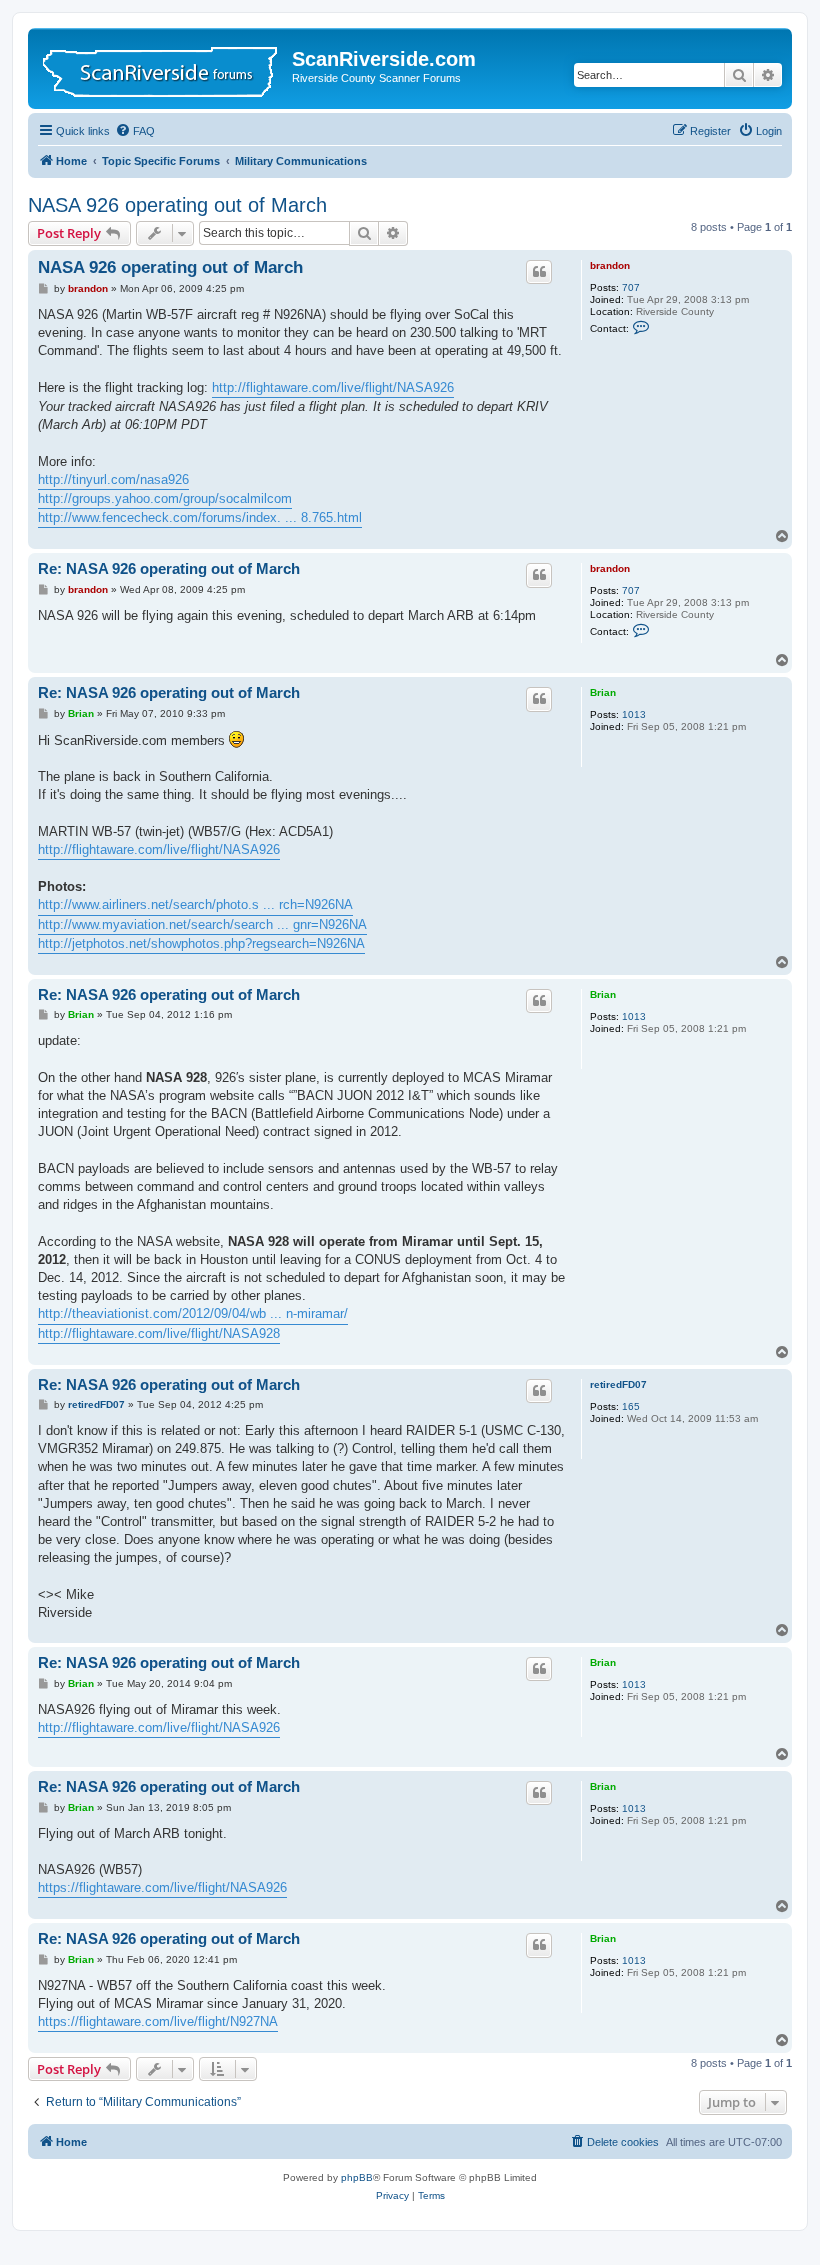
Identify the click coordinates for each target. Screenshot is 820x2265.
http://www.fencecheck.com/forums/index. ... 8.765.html (200, 517)
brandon (610, 265)
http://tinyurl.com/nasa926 (113, 479)
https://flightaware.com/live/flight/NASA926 (162, 1887)
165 (631, 1406)
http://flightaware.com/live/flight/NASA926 (333, 387)
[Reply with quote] (539, 272)
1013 (634, 714)
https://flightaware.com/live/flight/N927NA (158, 2021)
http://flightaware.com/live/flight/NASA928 (159, 1333)
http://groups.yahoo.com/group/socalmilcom (165, 498)
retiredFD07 (618, 1384)
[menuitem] (135, 131)
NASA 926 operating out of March (177, 205)
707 (631, 287)
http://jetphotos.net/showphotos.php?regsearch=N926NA (201, 943)
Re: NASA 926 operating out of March (169, 568)
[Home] (162, 68)
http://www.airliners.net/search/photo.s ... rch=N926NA (195, 904)
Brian (603, 692)
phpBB (357, 2177)
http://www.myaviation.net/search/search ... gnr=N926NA (202, 924)
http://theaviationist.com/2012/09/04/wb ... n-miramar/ (193, 1313)
